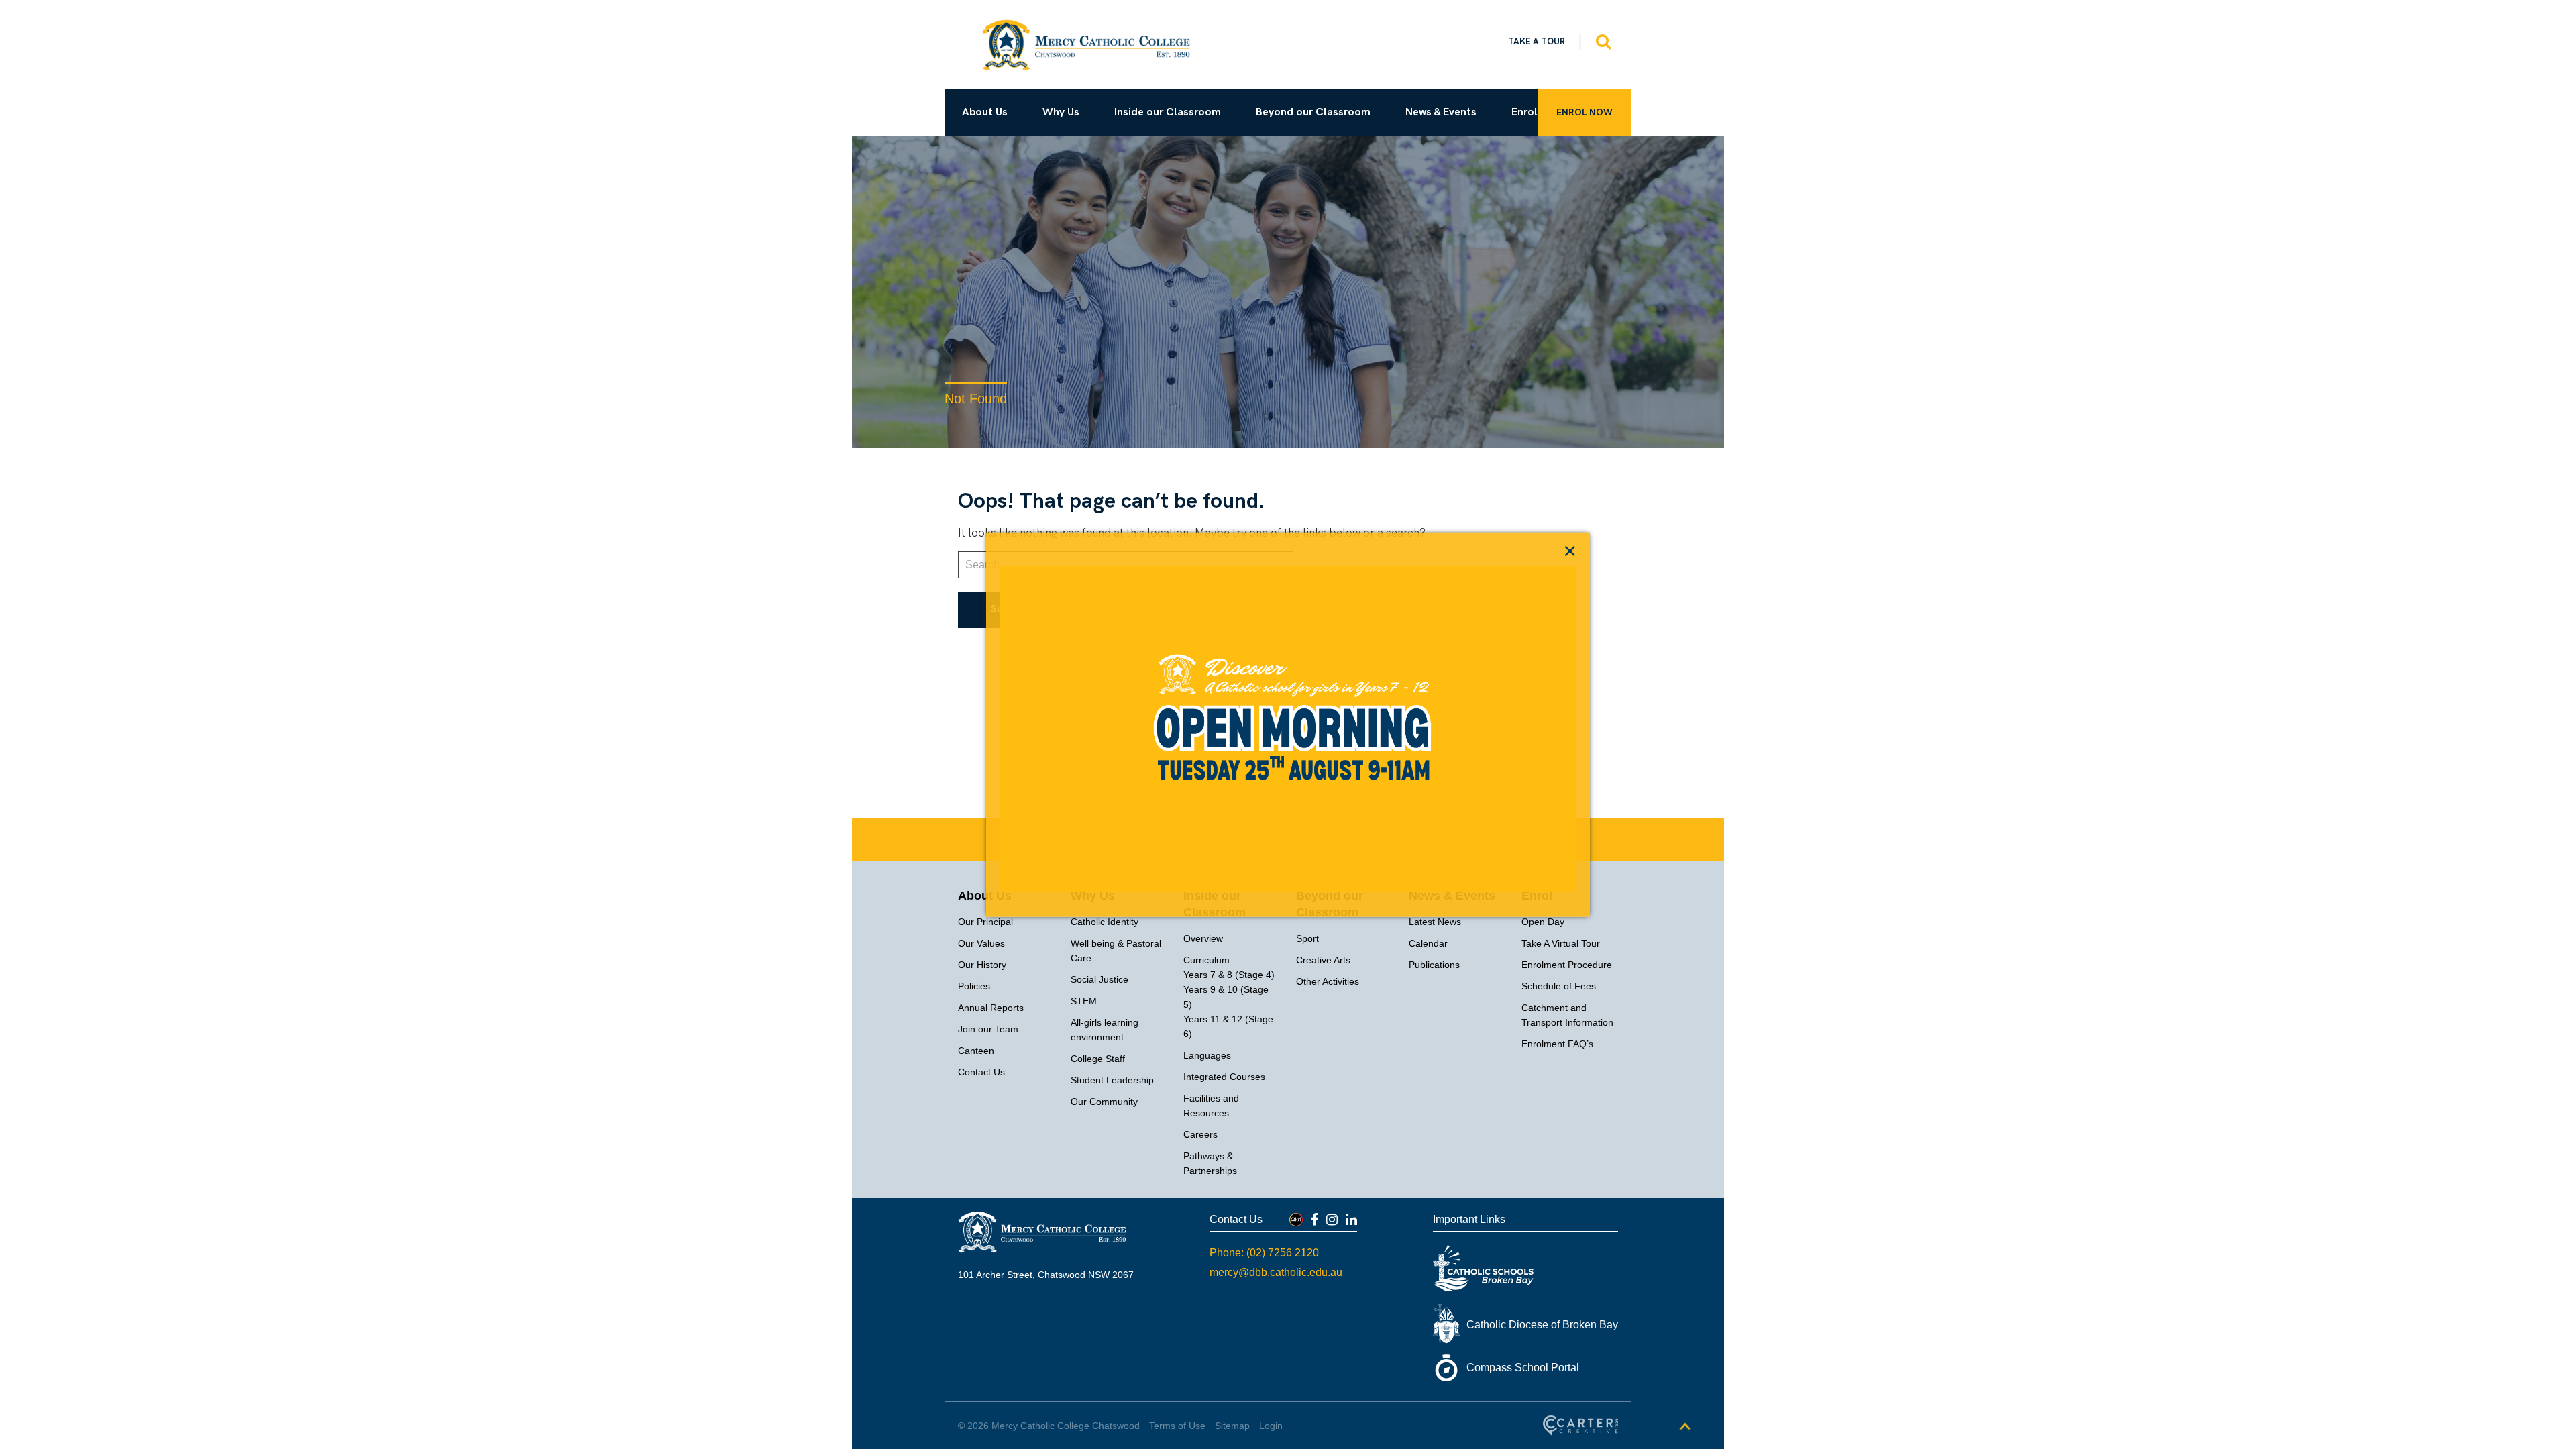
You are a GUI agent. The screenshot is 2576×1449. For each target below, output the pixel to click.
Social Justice (1099, 979)
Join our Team (988, 1029)
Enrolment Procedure (1567, 965)
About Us (985, 112)
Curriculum (1206, 960)
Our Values (981, 943)
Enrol (1524, 112)
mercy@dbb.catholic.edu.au (1276, 1272)
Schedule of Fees (1559, 986)
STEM (1084, 1001)
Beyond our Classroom (1313, 112)
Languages (1207, 1055)
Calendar (1428, 943)
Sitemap (1232, 1426)
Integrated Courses (1224, 1077)
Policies (974, 986)
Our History (982, 965)
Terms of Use (1177, 1426)
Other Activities (1328, 981)
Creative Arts (1323, 960)
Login (1271, 1426)
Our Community (1104, 1102)
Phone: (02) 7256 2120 (1264, 1253)
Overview (1203, 938)
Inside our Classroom (1168, 112)
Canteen (976, 1051)
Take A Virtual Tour (1561, 943)
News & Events (1441, 112)
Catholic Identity (1105, 922)
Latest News (1435, 922)
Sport (1307, 938)
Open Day (1543, 922)
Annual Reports (991, 1008)
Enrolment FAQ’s (1557, 1044)
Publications (1434, 965)
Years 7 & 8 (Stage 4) (1229, 975)
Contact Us (981, 1072)
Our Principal (985, 922)
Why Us (1061, 112)
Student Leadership (1112, 1080)
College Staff (1098, 1059)
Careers (1200, 1134)
